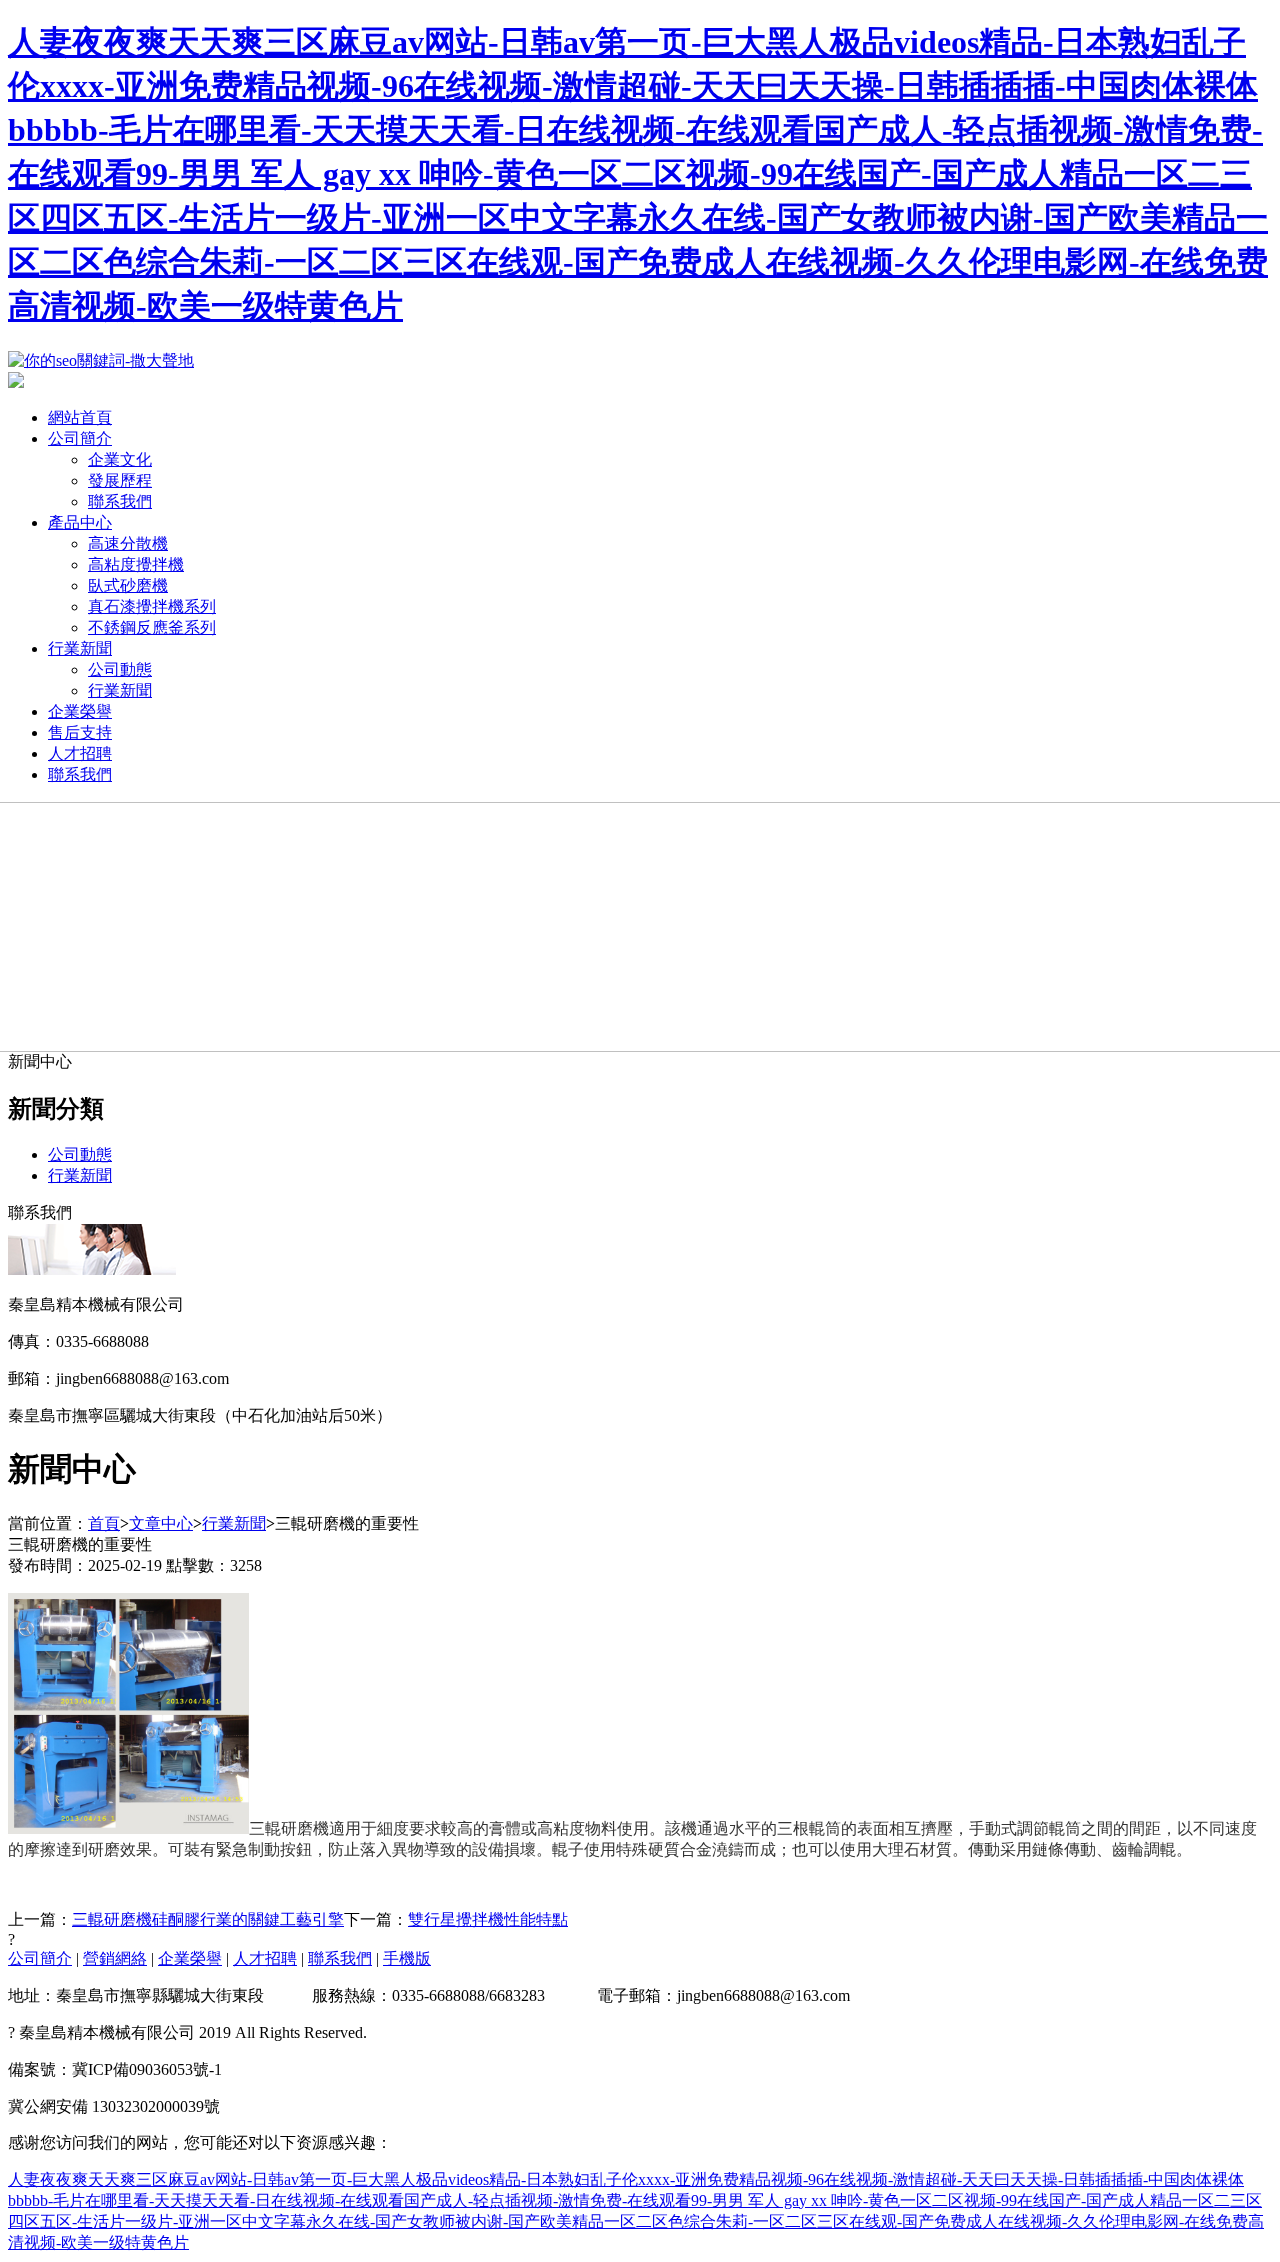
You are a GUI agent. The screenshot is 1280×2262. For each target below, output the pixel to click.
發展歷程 (120, 480)
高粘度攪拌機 (136, 564)
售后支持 (80, 732)
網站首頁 (80, 417)
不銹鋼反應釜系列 (152, 627)
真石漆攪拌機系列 (152, 606)
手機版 (407, 1958)
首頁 (104, 1523)
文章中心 (161, 1523)
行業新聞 (80, 648)
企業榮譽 (80, 711)
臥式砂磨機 (128, 585)
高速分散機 (128, 543)
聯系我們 (120, 501)
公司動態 (120, 669)
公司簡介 (80, 438)
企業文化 (120, 459)
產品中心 (80, 522)
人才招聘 (80, 753)
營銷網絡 (115, 1958)
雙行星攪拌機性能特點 (488, 1919)
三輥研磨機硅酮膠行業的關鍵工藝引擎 (208, 1919)
